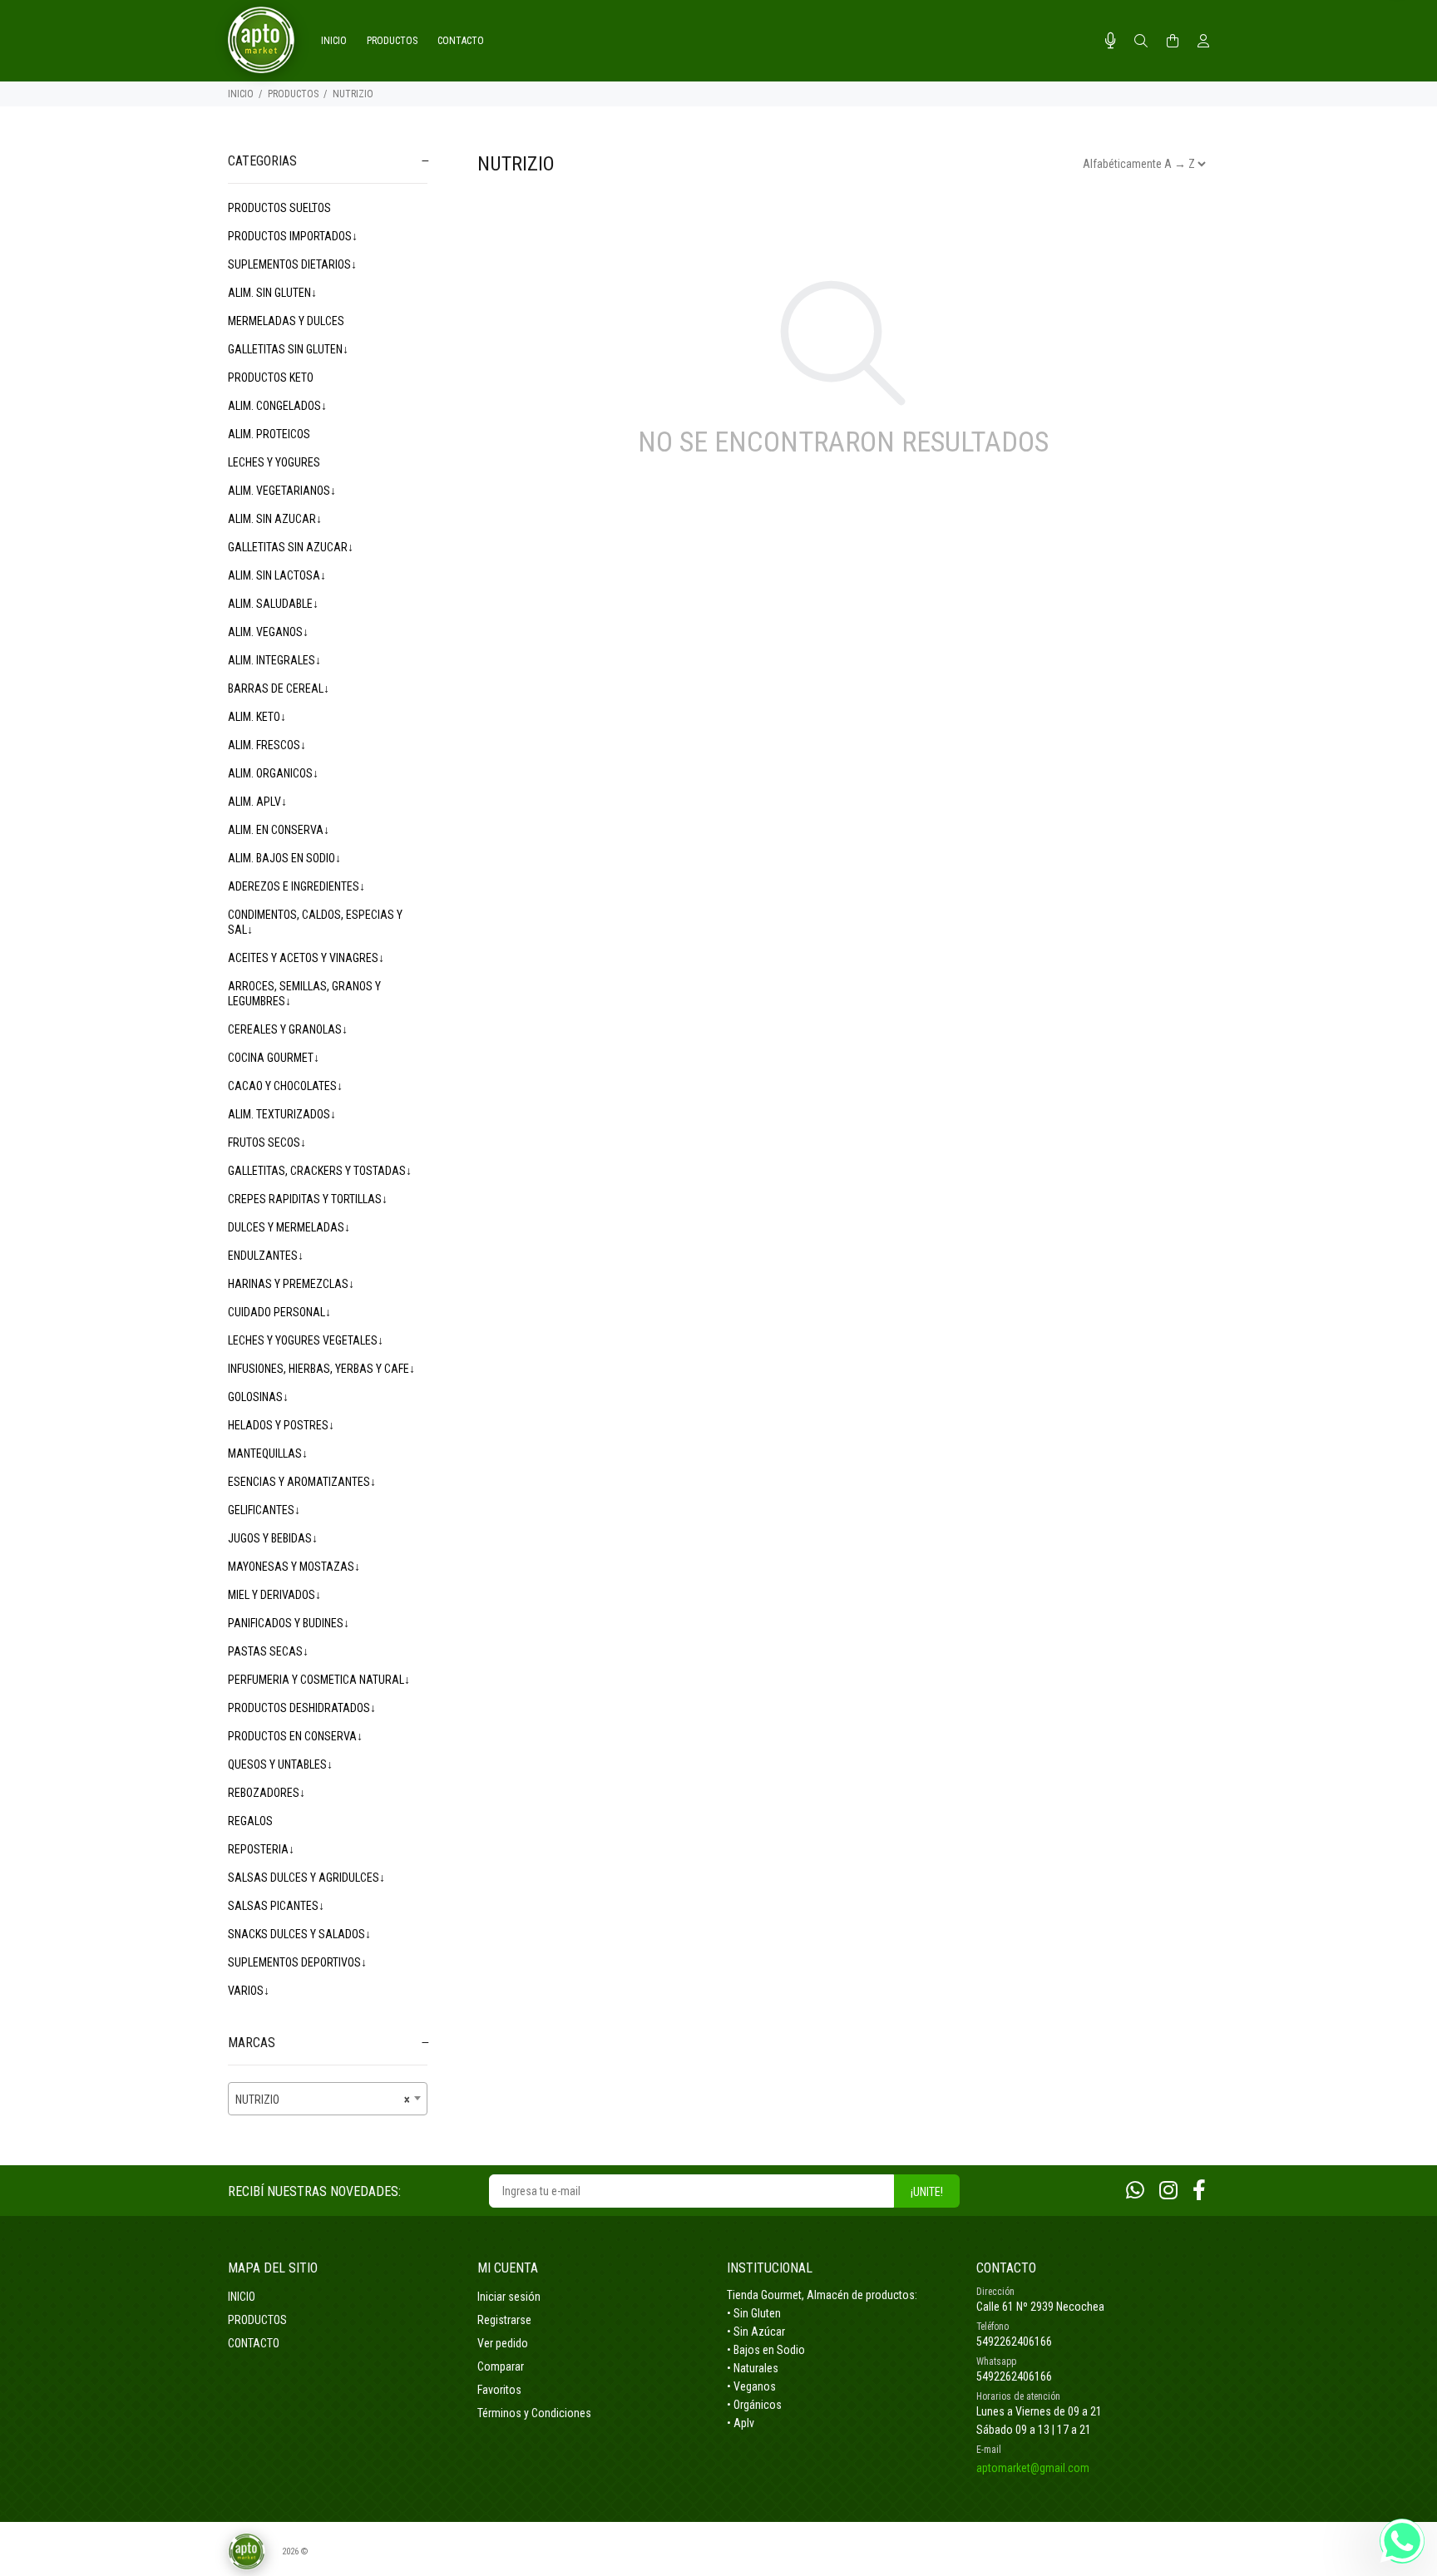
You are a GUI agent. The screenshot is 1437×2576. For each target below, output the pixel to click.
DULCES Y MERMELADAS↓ (289, 1227)
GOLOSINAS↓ (258, 1397)
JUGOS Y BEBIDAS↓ (273, 1538)
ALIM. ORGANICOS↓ (273, 773)
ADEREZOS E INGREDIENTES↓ (296, 886)
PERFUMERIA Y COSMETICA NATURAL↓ (319, 1680)
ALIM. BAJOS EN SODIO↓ (284, 858)
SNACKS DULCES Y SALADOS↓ (299, 1934)
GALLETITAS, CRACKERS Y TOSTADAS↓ (320, 1171)
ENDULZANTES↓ (266, 1256)
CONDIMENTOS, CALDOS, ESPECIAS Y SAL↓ (315, 922)
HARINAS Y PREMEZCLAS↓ (291, 1284)
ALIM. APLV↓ (257, 802)
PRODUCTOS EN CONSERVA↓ (295, 1736)
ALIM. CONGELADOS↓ (277, 406)
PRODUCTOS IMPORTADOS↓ (293, 236)
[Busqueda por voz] (1111, 41)
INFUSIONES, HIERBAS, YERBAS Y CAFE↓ (321, 1369)
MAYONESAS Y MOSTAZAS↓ (294, 1567)
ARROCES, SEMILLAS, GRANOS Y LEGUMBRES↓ (304, 994)
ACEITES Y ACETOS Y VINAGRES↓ (306, 958)
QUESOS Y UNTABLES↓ (280, 1764)
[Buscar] (1141, 42)
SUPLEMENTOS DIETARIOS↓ (292, 264)
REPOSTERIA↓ (261, 1849)
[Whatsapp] (1135, 2191)
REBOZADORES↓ (267, 1793)
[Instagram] (1168, 2191)
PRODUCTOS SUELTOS (279, 208)
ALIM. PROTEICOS (269, 434)
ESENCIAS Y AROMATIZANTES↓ (302, 1482)
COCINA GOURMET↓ (274, 1058)
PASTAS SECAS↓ (268, 1651)
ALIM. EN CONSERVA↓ (279, 830)
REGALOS (250, 1821)
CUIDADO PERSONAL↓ (279, 1312)
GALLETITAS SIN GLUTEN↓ (288, 349)
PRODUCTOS (293, 94)
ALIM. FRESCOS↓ (267, 745)
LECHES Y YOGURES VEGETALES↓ (306, 1340)
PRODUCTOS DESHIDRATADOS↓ (302, 1708)
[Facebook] (1199, 2191)
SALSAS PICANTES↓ (276, 1906)
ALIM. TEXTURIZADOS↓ (282, 1114)
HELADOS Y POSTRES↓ (281, 1425)
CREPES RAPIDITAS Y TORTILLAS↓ (308, 1199)
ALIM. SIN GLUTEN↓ (272, 293)
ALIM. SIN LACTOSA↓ (277, 575)
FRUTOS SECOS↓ (267, 1142)
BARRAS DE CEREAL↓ (279, 688)
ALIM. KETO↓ (257, 717)
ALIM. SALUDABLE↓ (273, 604)
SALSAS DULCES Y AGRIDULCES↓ (306, 1878)
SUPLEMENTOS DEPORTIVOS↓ (297, 1962)
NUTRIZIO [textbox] (323, 2100)
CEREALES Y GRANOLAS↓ (288, 1029)
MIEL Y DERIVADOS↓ (274, 1595)
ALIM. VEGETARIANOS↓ (282, 491)
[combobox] (328, 2099)
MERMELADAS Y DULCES (286, 321)
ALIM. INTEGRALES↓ (274, 660)
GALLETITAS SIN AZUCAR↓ (291, 547)
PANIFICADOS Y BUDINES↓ (289, 1623)
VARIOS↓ (249, 1991)
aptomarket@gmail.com (1033, 2468)
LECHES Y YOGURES (274, 462)
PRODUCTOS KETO (271, 378)
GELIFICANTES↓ (264, 1510)
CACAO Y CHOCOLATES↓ (285, 1086)
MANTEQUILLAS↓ (268, 1453)
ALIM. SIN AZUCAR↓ (275, 519)
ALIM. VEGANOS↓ (268, 632)
